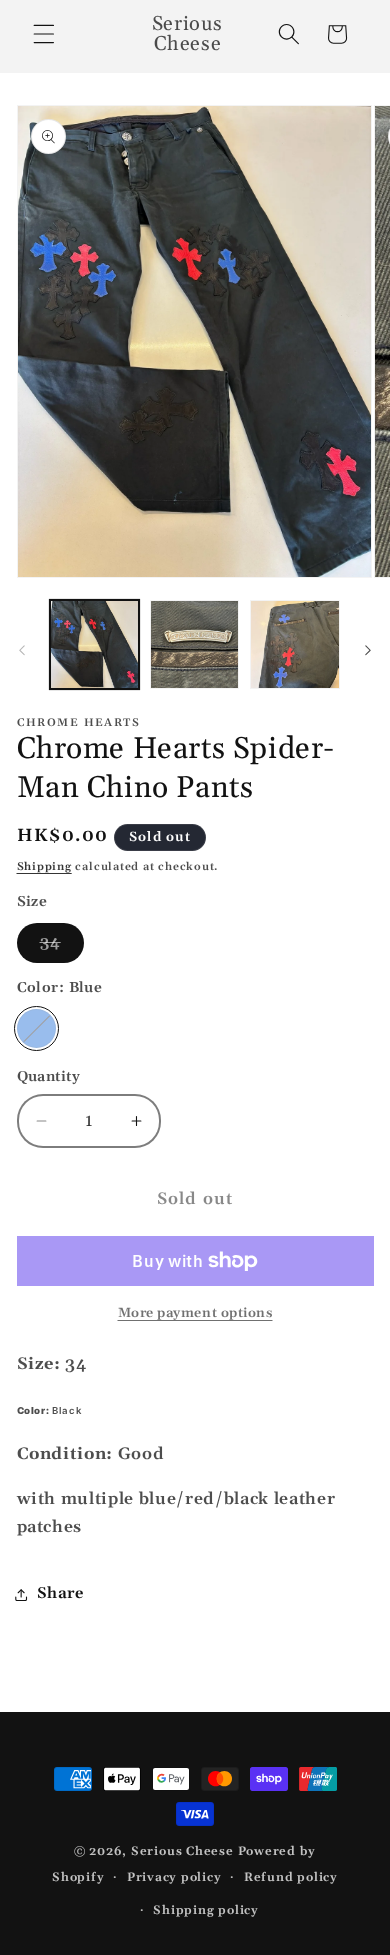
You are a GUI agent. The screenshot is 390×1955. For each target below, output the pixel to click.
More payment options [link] (195, 1313)
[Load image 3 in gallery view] (294, 644)
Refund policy (291, 1877)
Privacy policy (174, 1877)
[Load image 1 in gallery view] (94, 644)
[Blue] (37, 1029)
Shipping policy (206, 1910)
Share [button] (60, 1593)
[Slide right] (368, 650)
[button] (44, 34)
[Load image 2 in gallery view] (194, 644)
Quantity (49, 1077)
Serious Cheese (182, 1851)
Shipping (44, 867)
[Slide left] (22, 650)
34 (62, 947)
